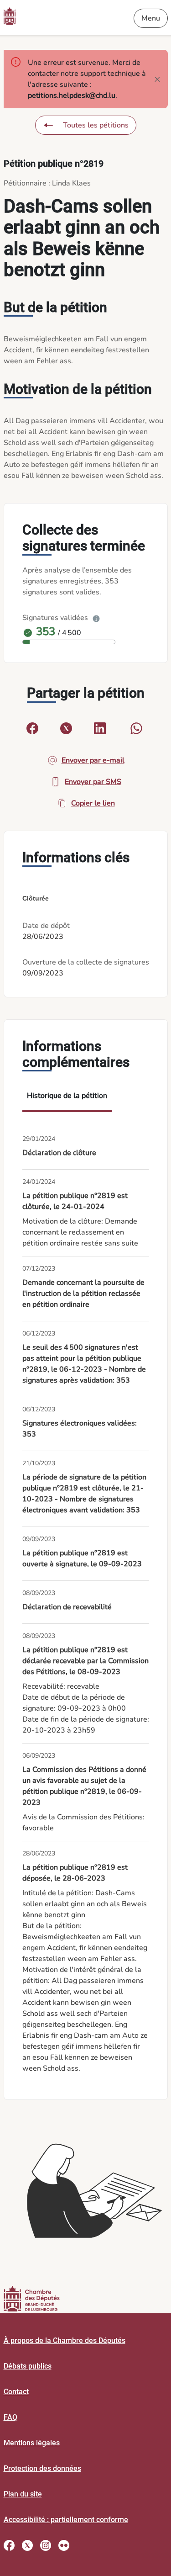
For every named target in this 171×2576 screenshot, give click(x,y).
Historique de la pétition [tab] (67, 1096)
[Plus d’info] (96, 618)
